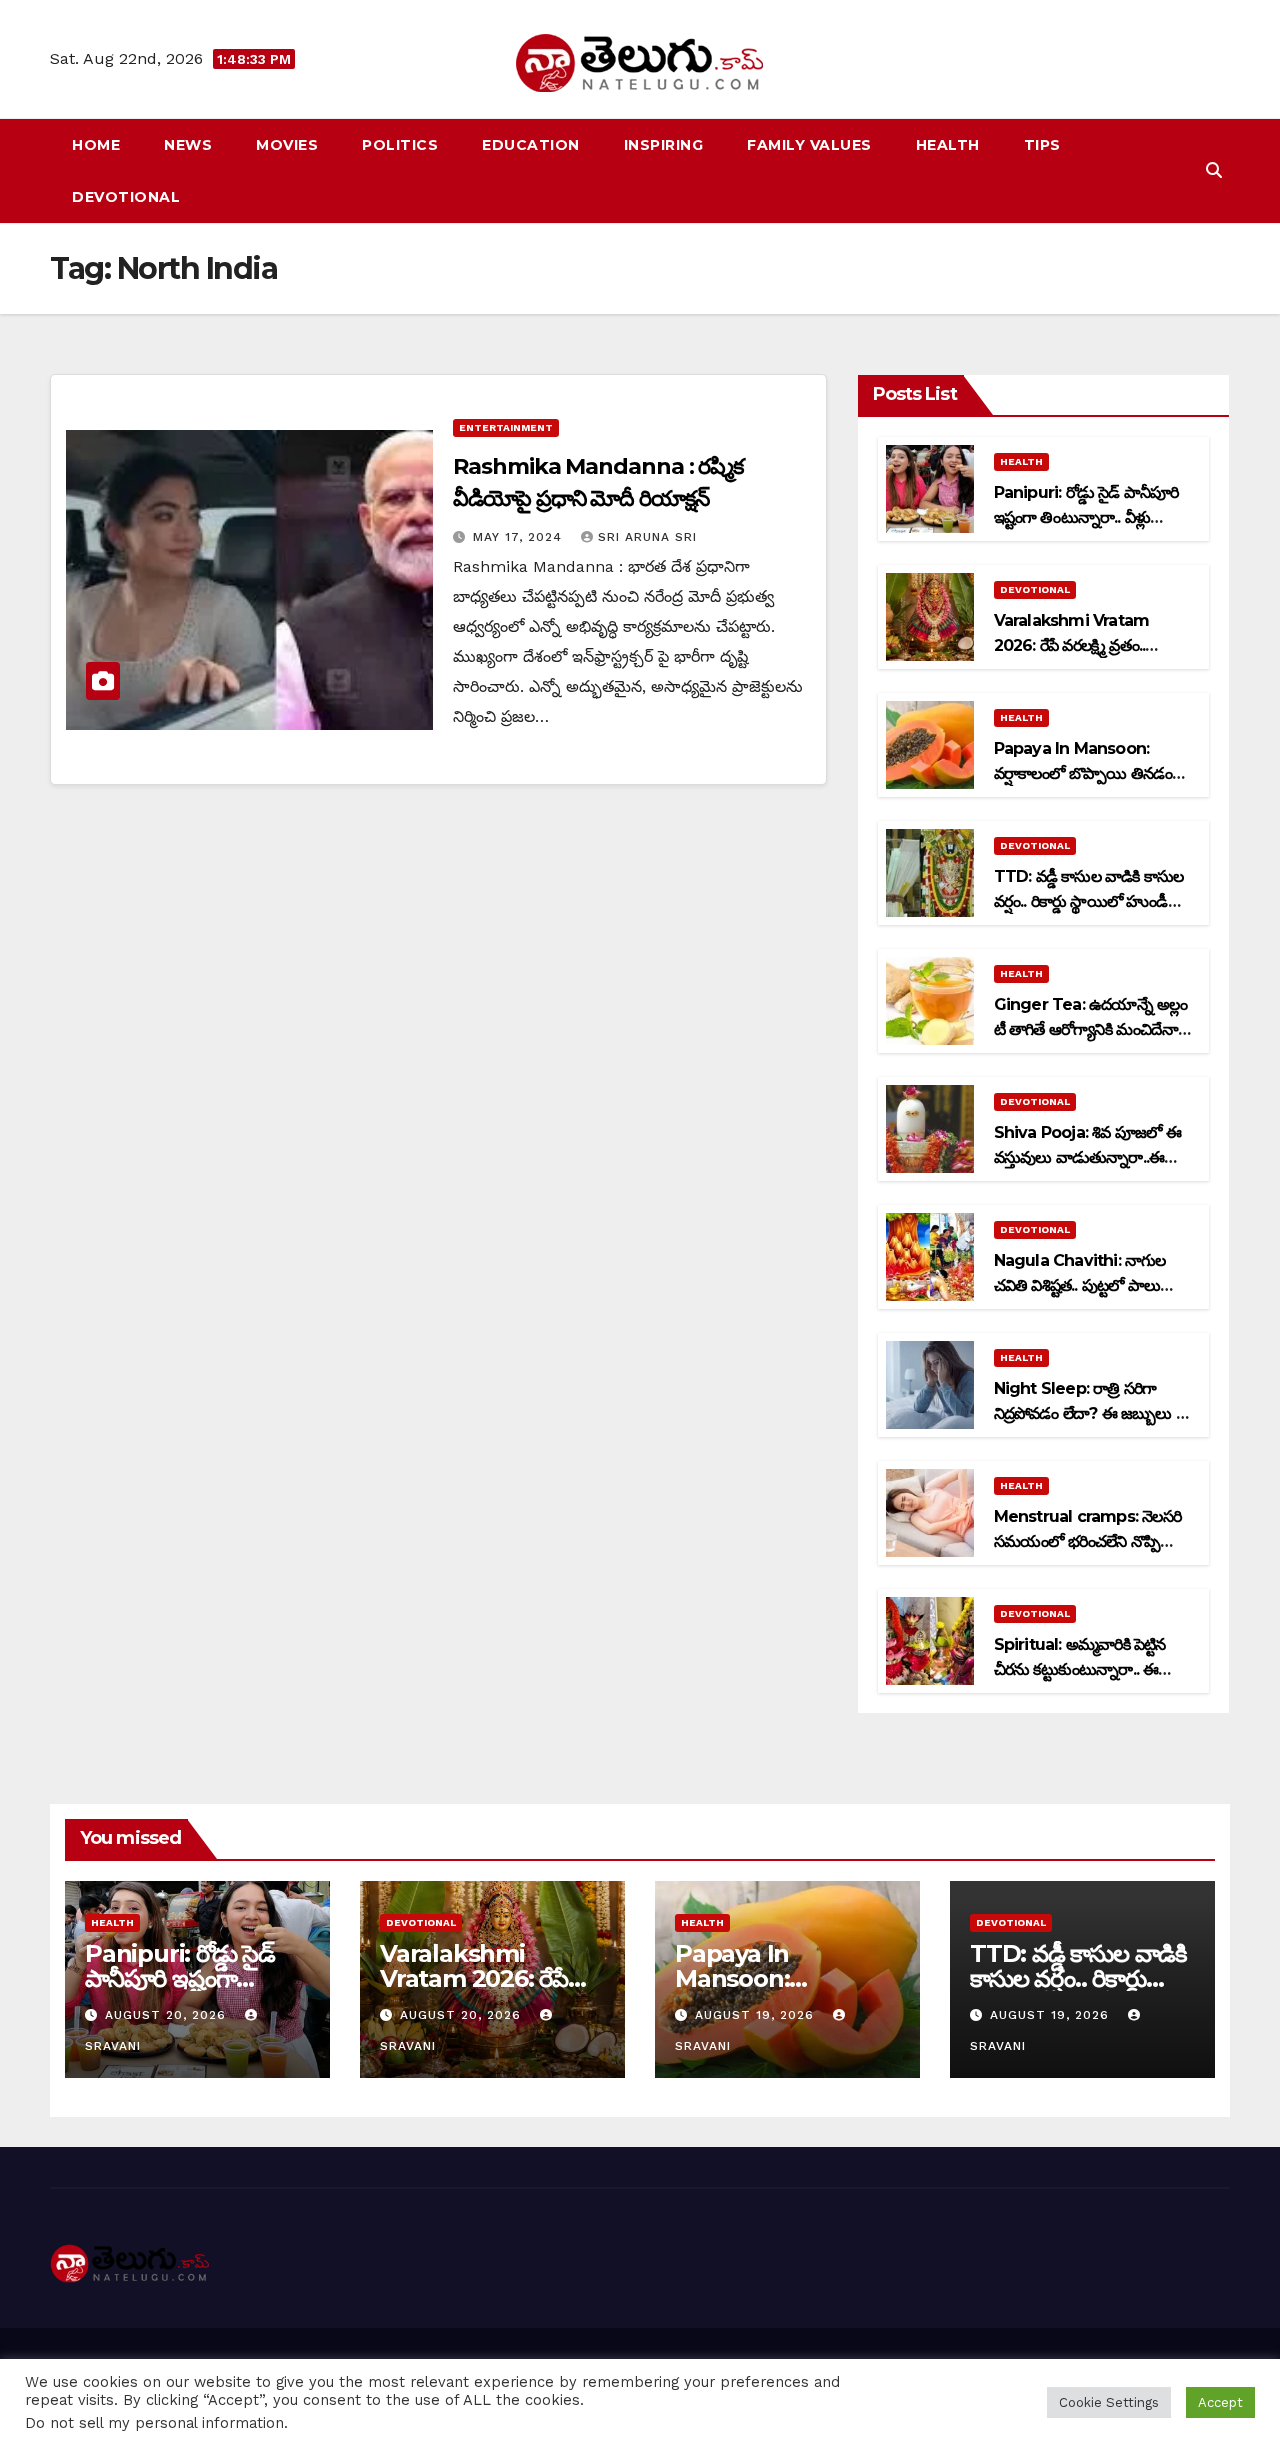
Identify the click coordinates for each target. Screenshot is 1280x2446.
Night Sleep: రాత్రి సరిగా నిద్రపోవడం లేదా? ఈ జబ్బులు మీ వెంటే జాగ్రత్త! (1093, 1413)
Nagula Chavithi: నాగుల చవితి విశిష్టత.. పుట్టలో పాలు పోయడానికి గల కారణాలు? (1080, 1285)
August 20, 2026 (168, 2015)
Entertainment (506, 427)
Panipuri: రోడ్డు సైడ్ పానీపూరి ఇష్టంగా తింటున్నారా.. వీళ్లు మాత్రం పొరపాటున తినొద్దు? (1086, 517)
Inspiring (664, 145)
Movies (287, 145)
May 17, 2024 (520, 537)
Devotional (126, 197)
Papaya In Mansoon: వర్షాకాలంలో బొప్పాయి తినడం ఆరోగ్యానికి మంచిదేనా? (1083, 773)
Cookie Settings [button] (1109, 2402)
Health (948, 145)
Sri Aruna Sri (647, 537)
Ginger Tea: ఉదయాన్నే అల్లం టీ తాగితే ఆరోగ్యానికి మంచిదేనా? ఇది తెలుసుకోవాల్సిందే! (1091, 1029)
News (188, 145)
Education (531, 145)
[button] (1214, 170)
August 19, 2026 (757, 2015)
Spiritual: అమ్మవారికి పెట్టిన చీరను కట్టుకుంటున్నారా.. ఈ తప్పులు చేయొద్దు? (1080, 1669)
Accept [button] (1220, 2402)
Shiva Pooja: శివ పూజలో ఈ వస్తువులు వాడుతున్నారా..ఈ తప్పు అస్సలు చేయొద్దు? (1087, 1157)
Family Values (809, 145)
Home (96, 145)
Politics (400, 145)
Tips (1042, 145)
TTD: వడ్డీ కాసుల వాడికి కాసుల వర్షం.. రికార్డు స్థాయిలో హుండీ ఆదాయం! (1089, 901)
